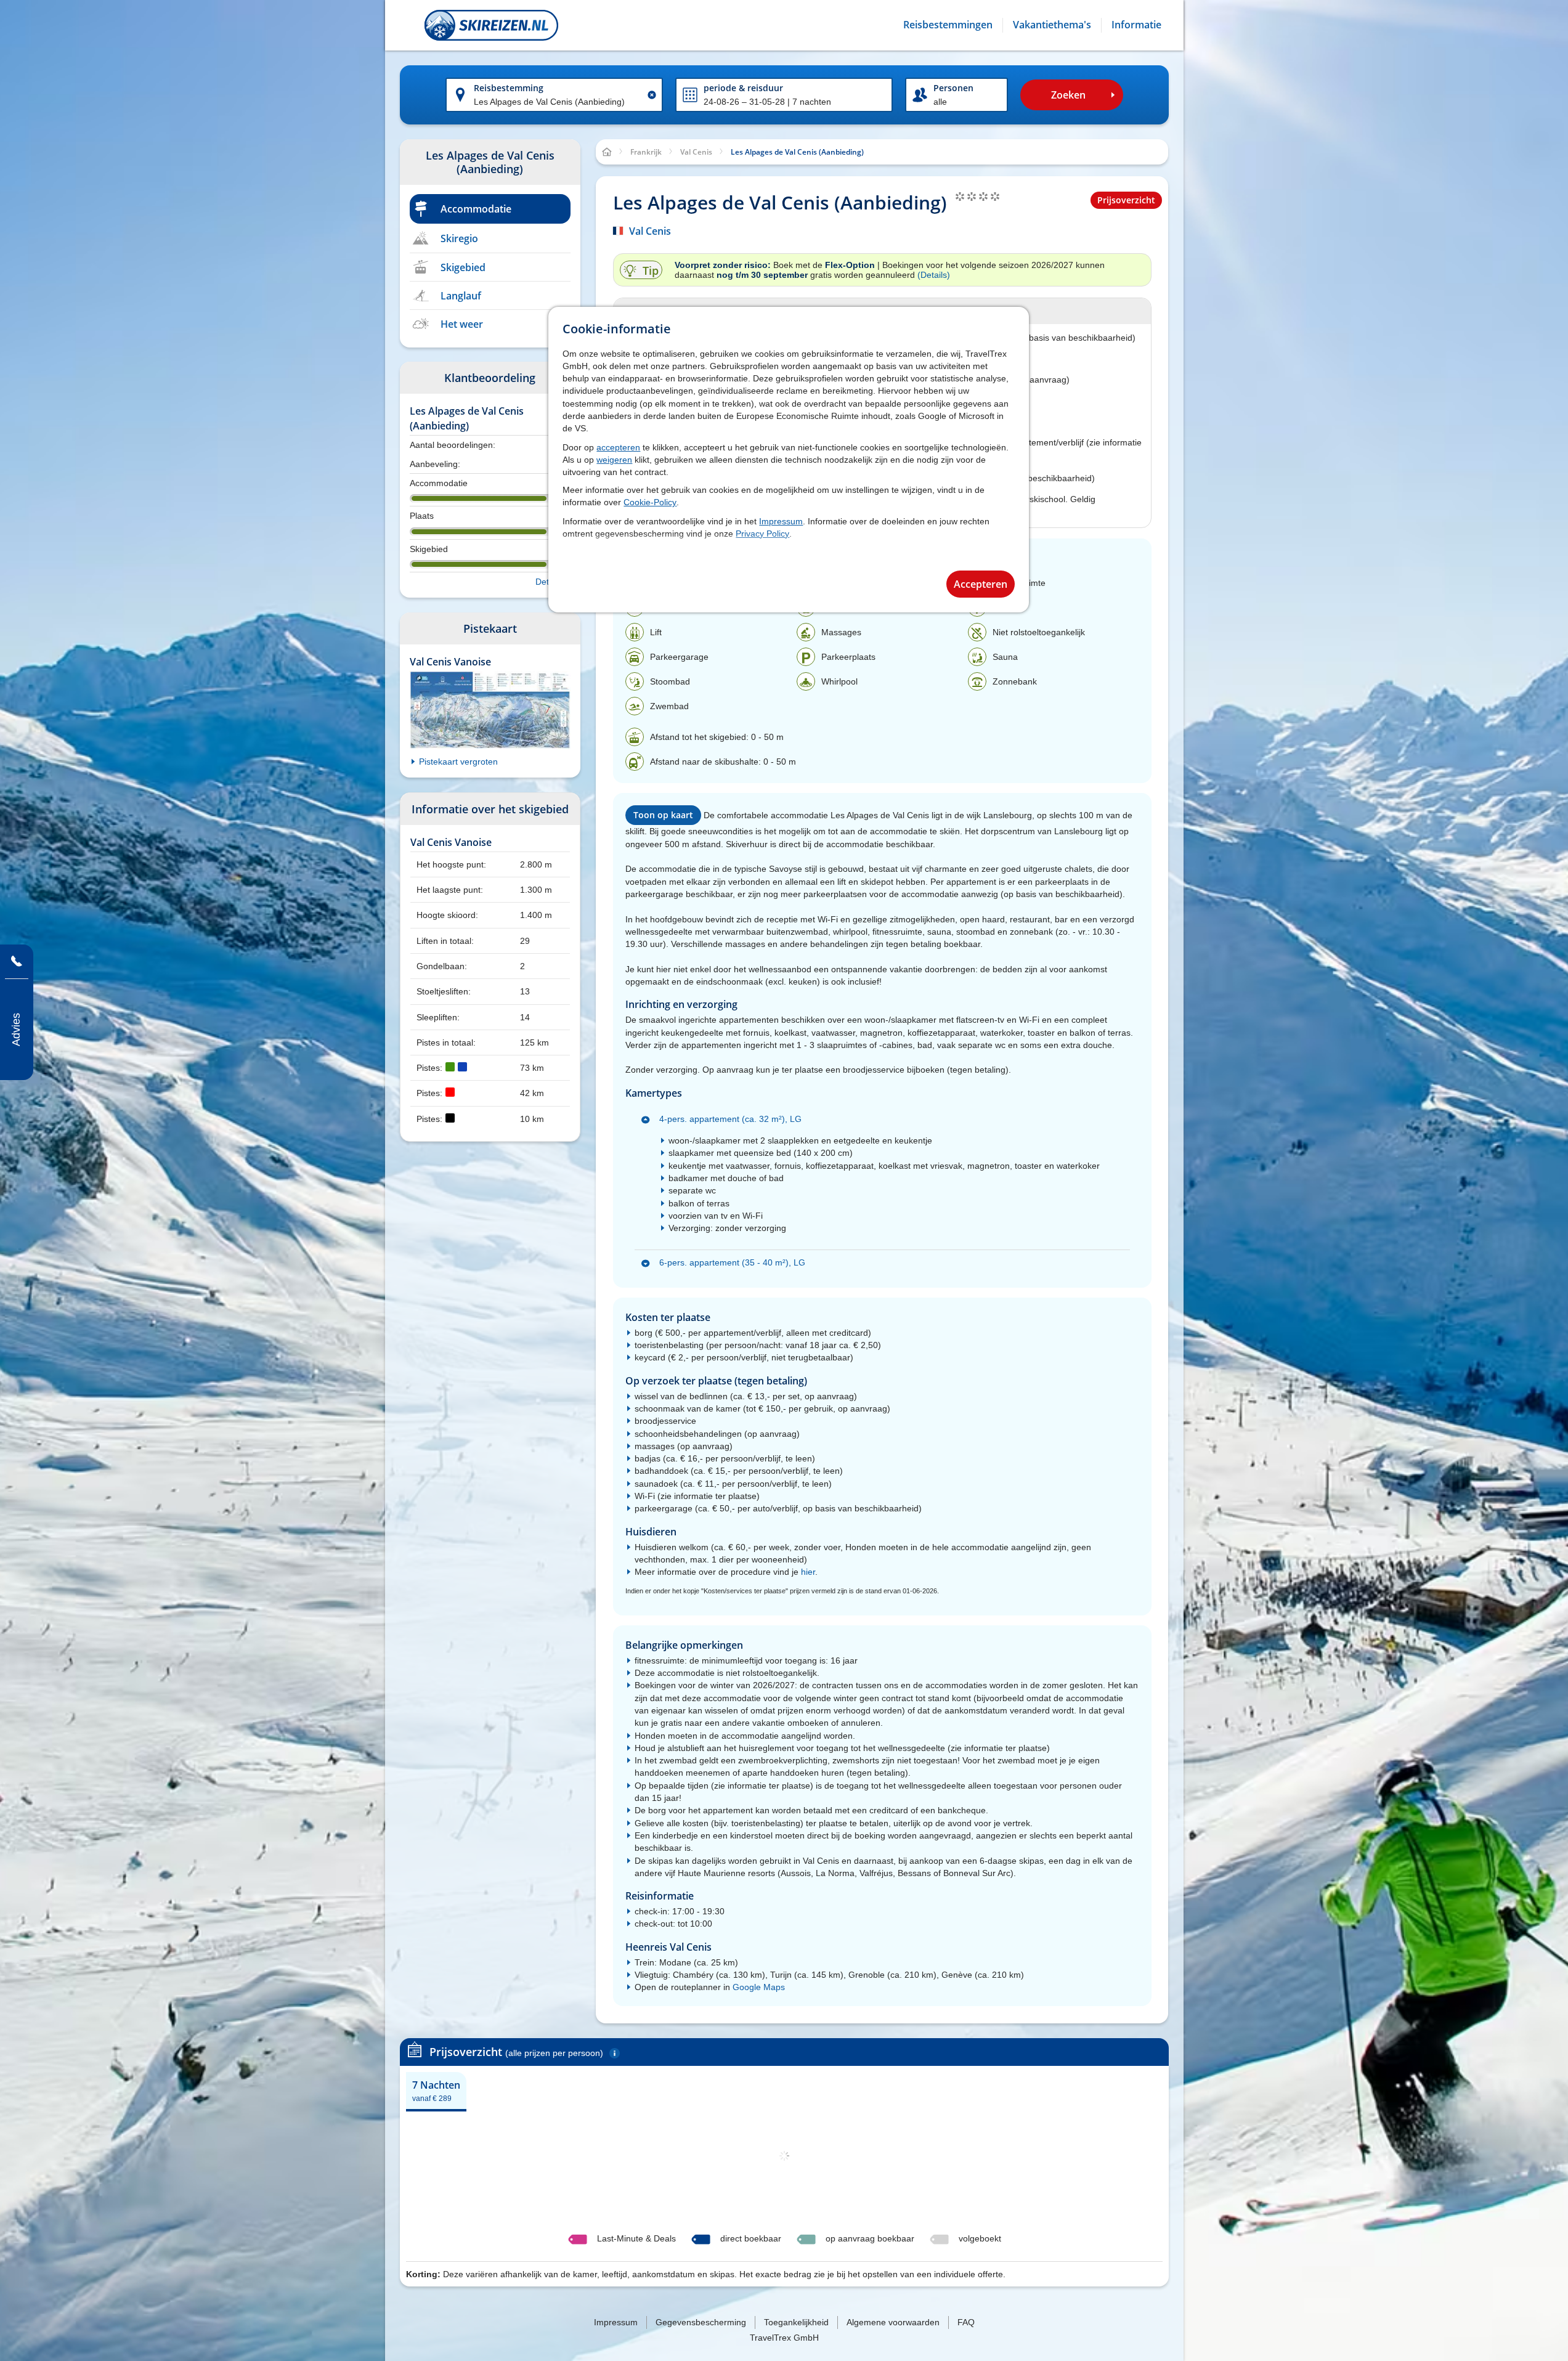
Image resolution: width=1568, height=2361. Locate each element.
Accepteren (981, 584)
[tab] (436, 2091)
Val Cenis (650, 231)
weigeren (614, 460)
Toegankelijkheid (796, 2322)
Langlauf (461, 296)
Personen (953, 88)
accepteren (618, 447)
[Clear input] (652, 95)
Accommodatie (476, 209)
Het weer (462, 324)
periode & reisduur (743, 88)
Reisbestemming (509, 88)
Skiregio (459, 238)
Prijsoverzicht (1126, 200)
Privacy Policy (762, 534)
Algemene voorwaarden (893, 2322)
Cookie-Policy (650, 502)
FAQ (966, 2322)
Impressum (781, 521)
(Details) (934, 275)
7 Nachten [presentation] (436, 2091)
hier (808, 1572)
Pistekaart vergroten (458, 762)
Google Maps (759, 1987)
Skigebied (463, 267)
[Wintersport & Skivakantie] (491, 25)
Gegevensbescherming (701, 2322)
